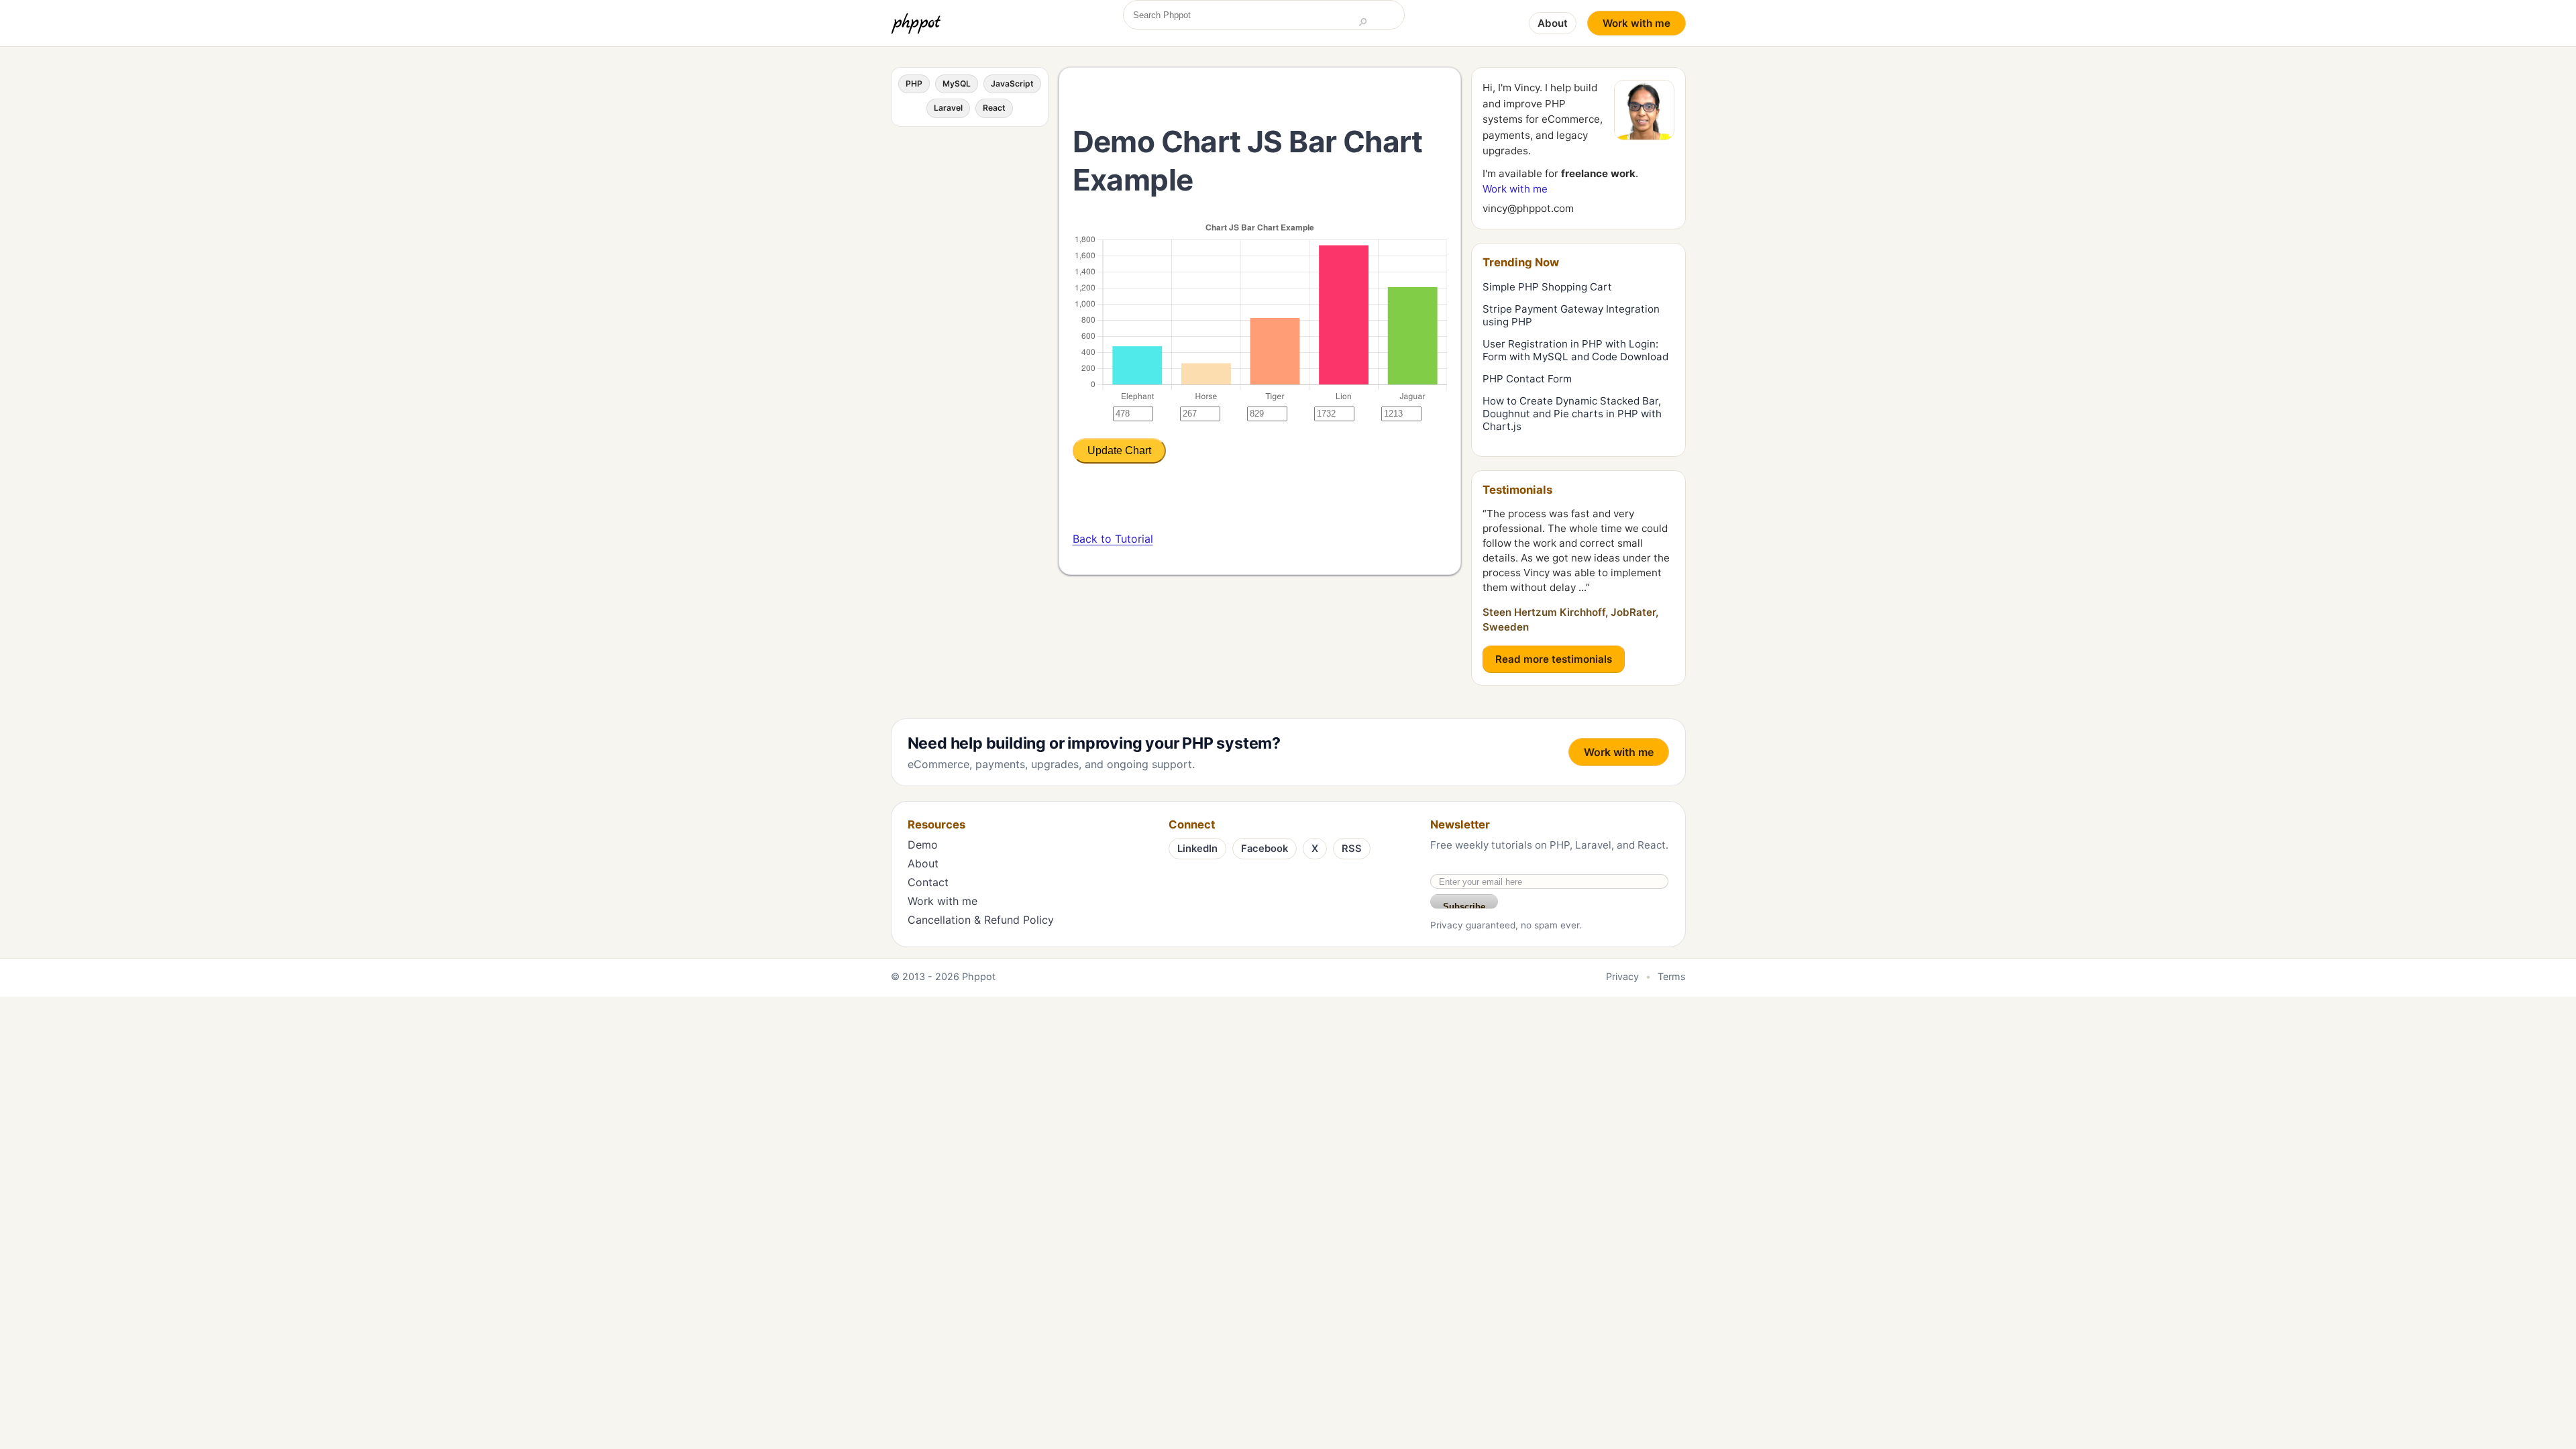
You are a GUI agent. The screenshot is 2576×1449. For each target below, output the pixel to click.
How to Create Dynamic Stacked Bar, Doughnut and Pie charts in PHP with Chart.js (1572, 414)
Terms (1672, 976)
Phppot (979, 976)
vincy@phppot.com (1528, 208)
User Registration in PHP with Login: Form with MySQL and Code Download (1575, 350)
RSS (1352, 849)
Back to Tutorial (1113, 539)
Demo (923, 845)
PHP (914, 84)
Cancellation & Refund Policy (981, 920)
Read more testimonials (1554, 659)
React (994, 108)
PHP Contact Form (1527, 379)
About (1553, 23)
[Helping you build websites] (918, 23)
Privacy (1622, 976)
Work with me (1636, 23)
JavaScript (1012, 84)
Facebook (1265, 849)
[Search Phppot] (1363, 23)
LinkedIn (1197, 849)
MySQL (957, 84)
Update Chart (1119, 450)
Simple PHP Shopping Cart (1547, 287)
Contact (928, 882)
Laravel (948, 108)
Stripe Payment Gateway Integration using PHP (1571, 315)
